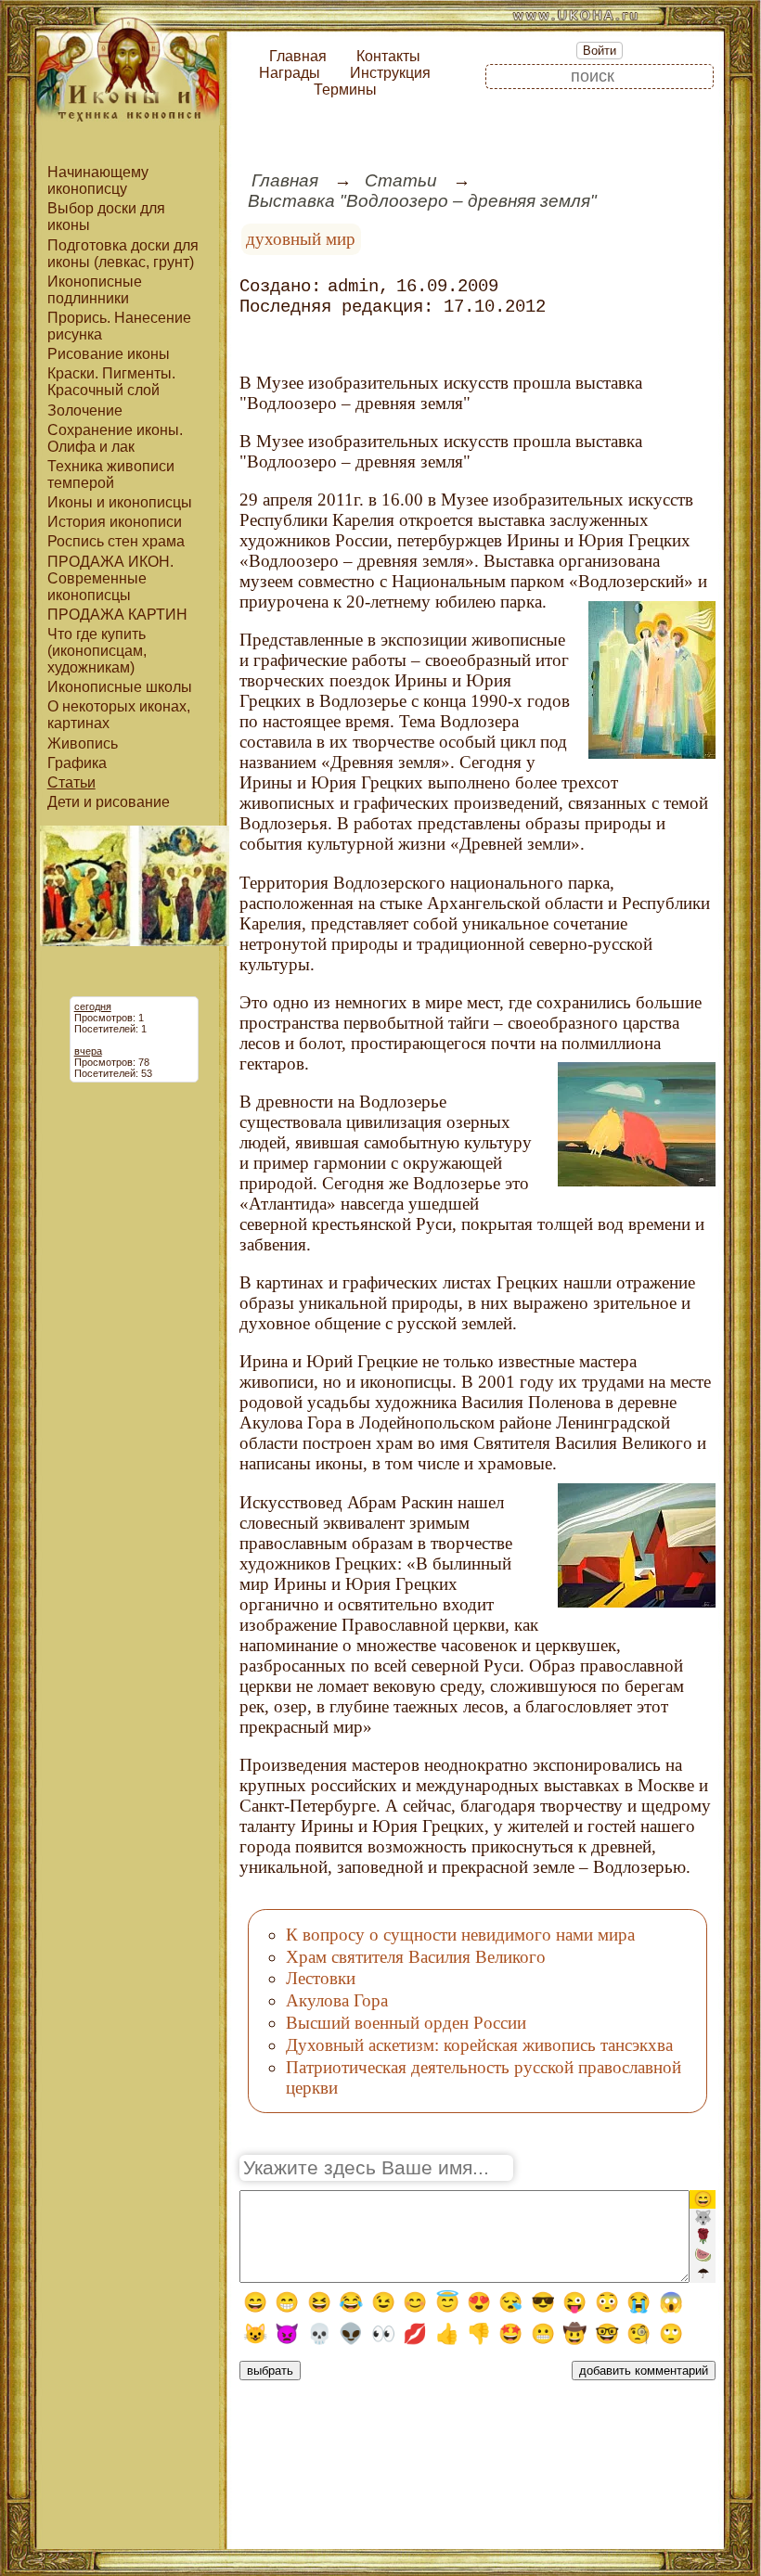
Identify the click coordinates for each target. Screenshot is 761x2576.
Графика (77, 763)
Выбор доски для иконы (106, 217)
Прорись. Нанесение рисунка (119, 326)
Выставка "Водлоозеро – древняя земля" (422, 201)
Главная (298, 56)
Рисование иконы (109, 354)
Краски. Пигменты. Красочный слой (111, 382)
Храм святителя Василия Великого (416, 1957)
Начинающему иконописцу (98, 180)
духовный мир (301, 239)
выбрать (270, 2371)
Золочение (85, 410)
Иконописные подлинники (95, 290)
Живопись (83, 743)
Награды (290, 73)
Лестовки (321, 1978)
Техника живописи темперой (111, 474)
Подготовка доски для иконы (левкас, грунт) (123, 254)
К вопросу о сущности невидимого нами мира (460, 1935)
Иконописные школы (120, 687)
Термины (345, 90)
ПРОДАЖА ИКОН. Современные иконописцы (110, 578)
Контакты (388, 56)
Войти (600, 51)
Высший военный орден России (406, 2023)
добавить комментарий (644, 2371)
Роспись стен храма (116, 541)
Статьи (71, 782)
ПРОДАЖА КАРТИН (117, 615)
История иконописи (115, 522)
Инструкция (390, 73)
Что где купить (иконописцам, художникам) (97, 651)
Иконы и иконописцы (120, 502)
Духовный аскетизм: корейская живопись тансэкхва (479, 2045)
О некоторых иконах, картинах (119, 715)
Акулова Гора (337, 2000)
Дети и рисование (109, 802)
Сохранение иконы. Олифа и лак (115, 438)
